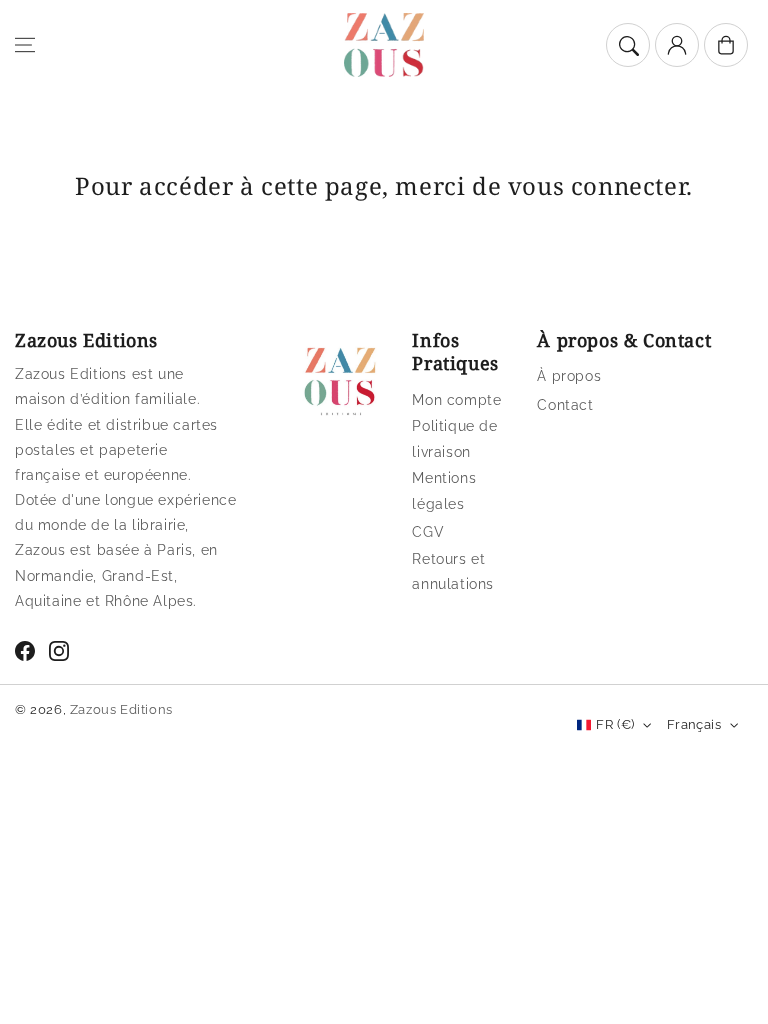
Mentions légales (444, 490)
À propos (569, 376)
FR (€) (615, 724)
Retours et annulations (453, 571)
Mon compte (456, 400)
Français (694, 724)
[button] (25, 45)
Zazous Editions (121, 709)
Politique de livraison (454, 438)
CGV (428, 532)
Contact (565, 405)
